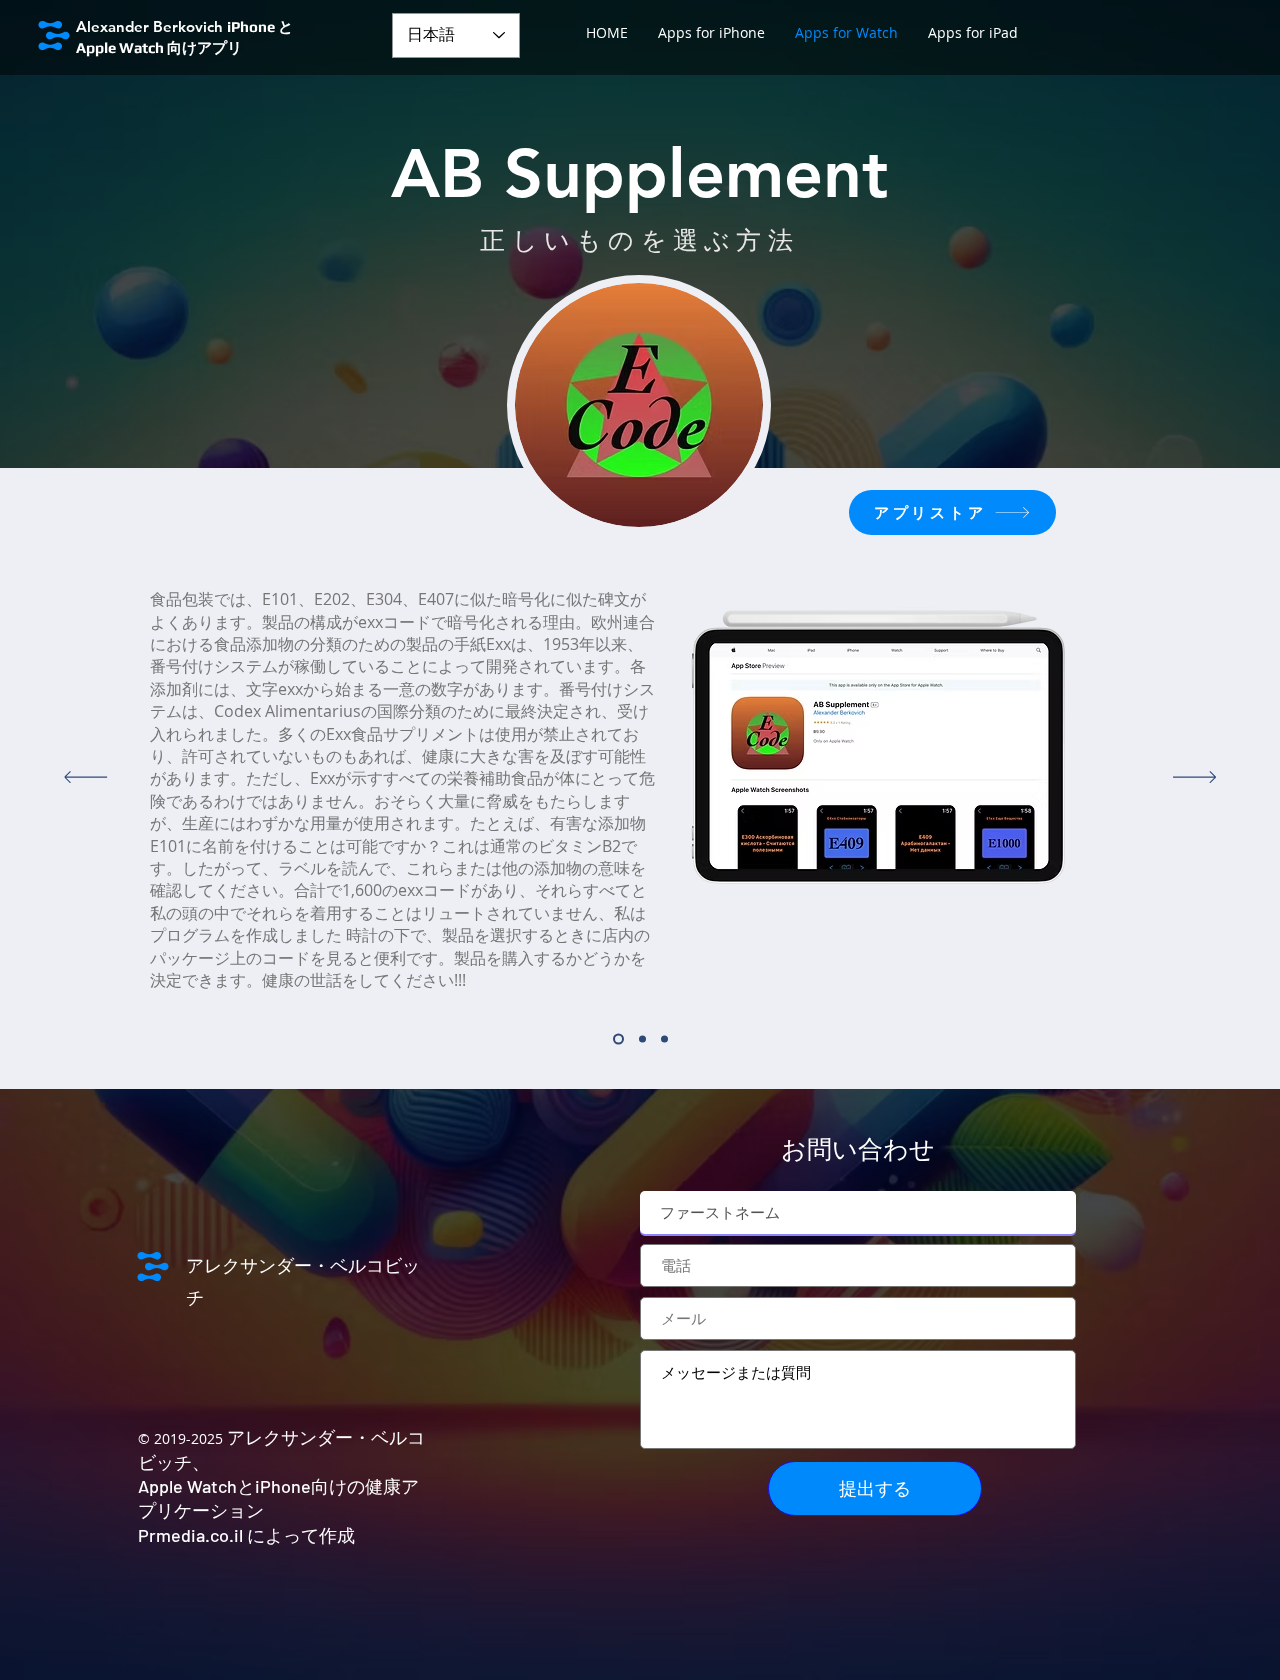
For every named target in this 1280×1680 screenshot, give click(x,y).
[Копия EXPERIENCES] (664, 1039)
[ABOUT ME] (618, 1039)
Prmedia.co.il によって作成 (246, 1535)
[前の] (85, 778)
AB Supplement (639, 173)
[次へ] (1194, 778)
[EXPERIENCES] (642, 1039)
